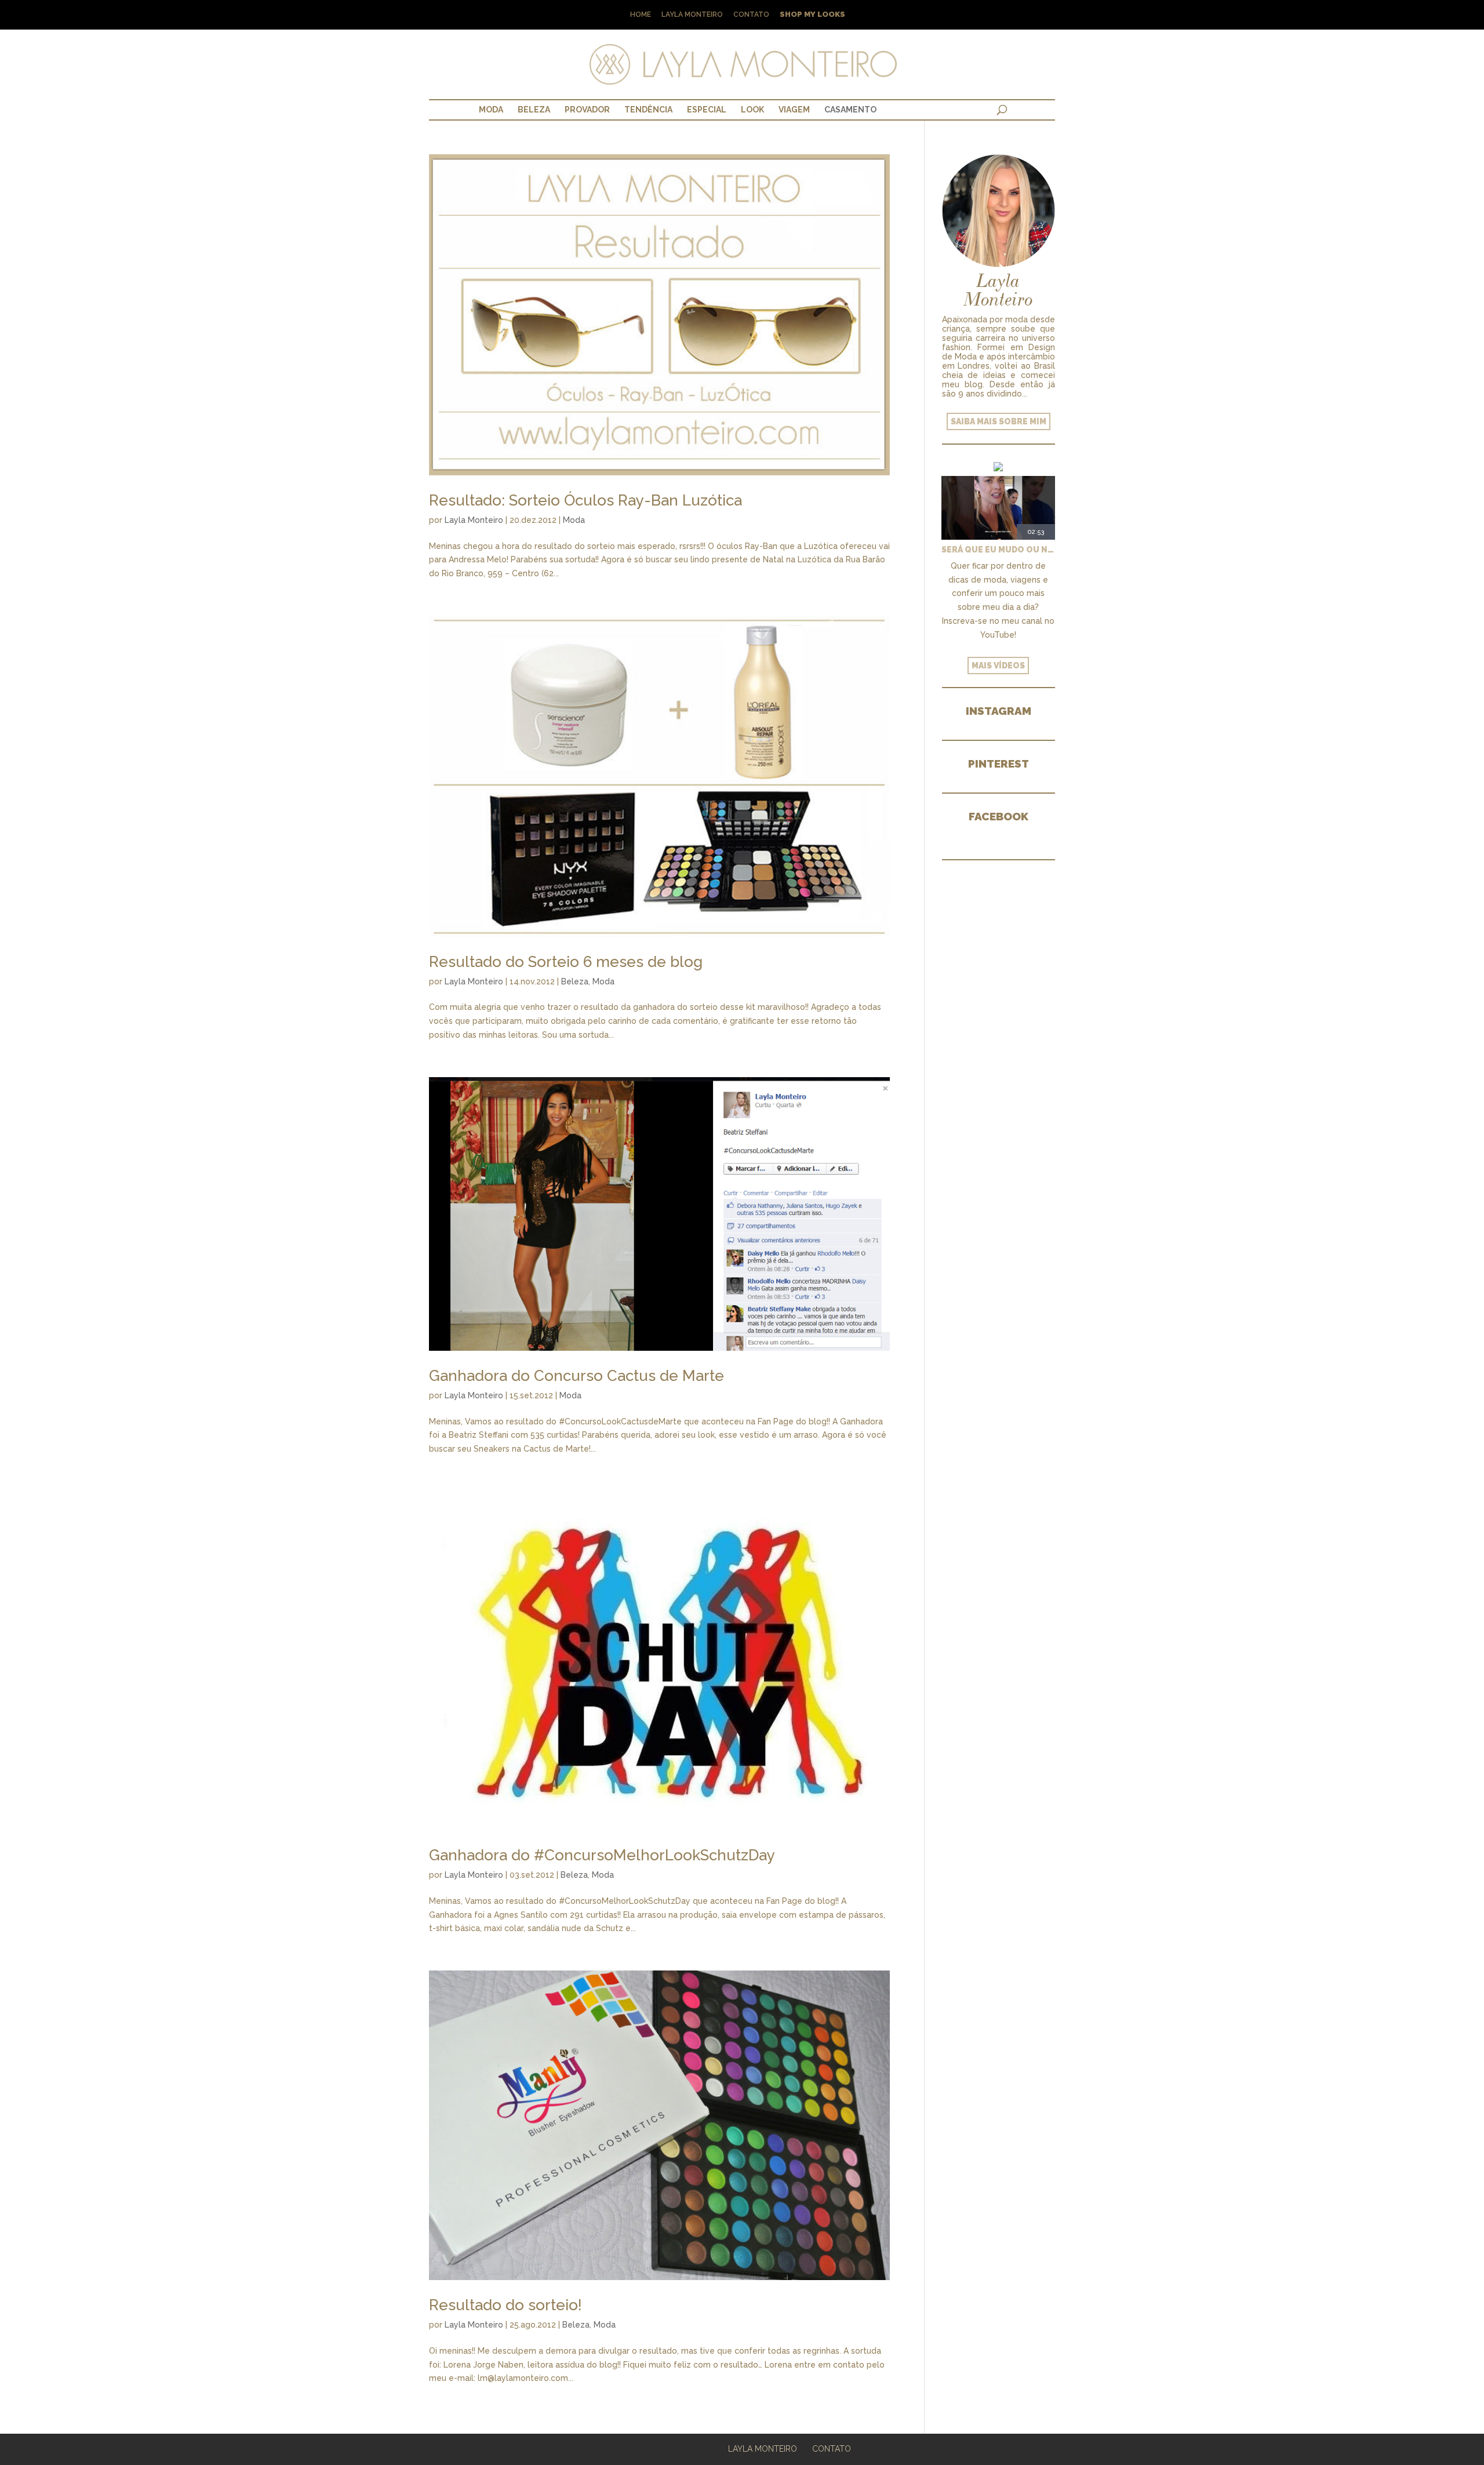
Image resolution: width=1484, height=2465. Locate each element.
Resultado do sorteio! (505, 2305)
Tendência (648, 110)
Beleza (534, 110)
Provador (587, 110)
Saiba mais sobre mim (999, 421)
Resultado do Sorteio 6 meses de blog (566, 962)
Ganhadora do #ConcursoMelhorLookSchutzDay (602, 1855)
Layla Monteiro (692, 15)
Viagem (794, 110)
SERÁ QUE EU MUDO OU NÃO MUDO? (998, 550)
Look (752, 110)
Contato (751, 15)
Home (641, 15)
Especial (707, 110)
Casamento (850, 110)
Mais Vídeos (998, 666)
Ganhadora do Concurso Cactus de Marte (576, 1376)
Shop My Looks (812, 15)
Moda (491, 110)
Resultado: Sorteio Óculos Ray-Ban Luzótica (585, 500)
